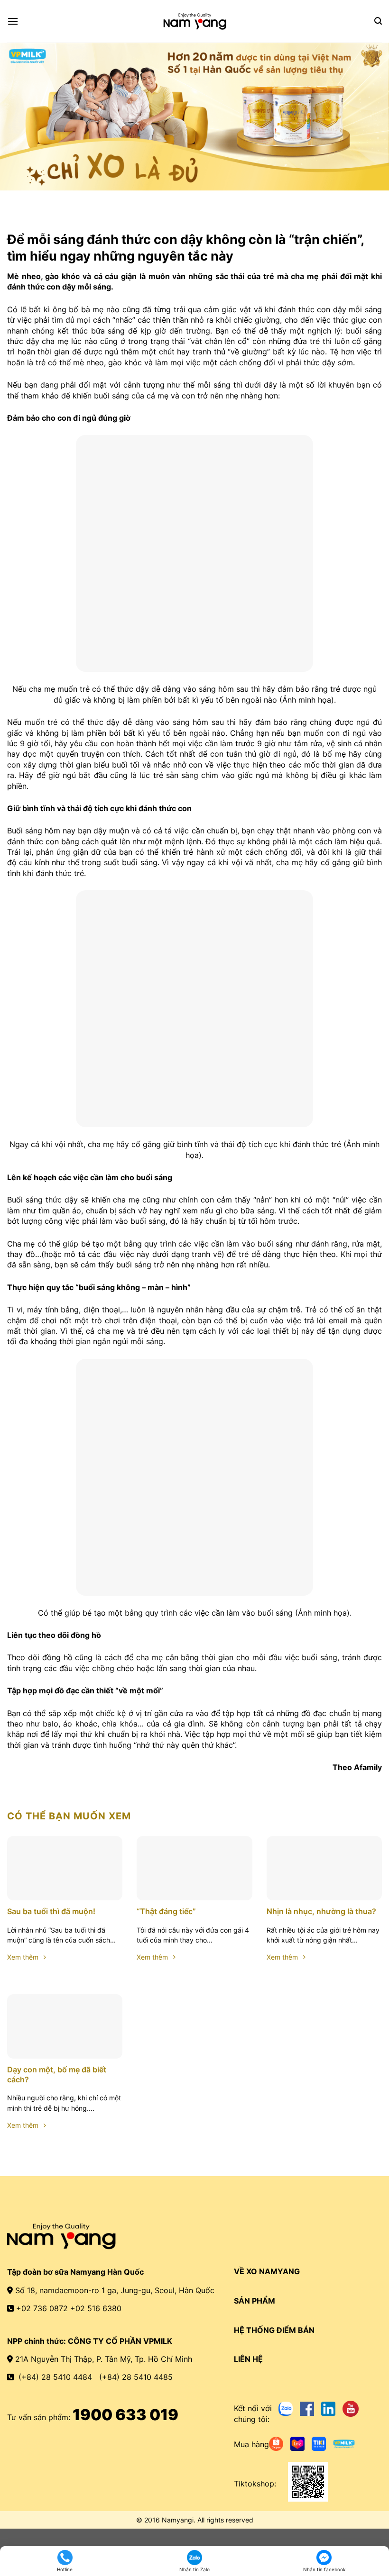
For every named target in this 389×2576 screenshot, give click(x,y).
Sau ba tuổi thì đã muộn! (51, 1911)
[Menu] (13, 21)
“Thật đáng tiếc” (166, 1911)
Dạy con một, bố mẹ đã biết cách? (57, 2074)
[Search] (378, 21)
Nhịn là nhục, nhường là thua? (321, 1911)
